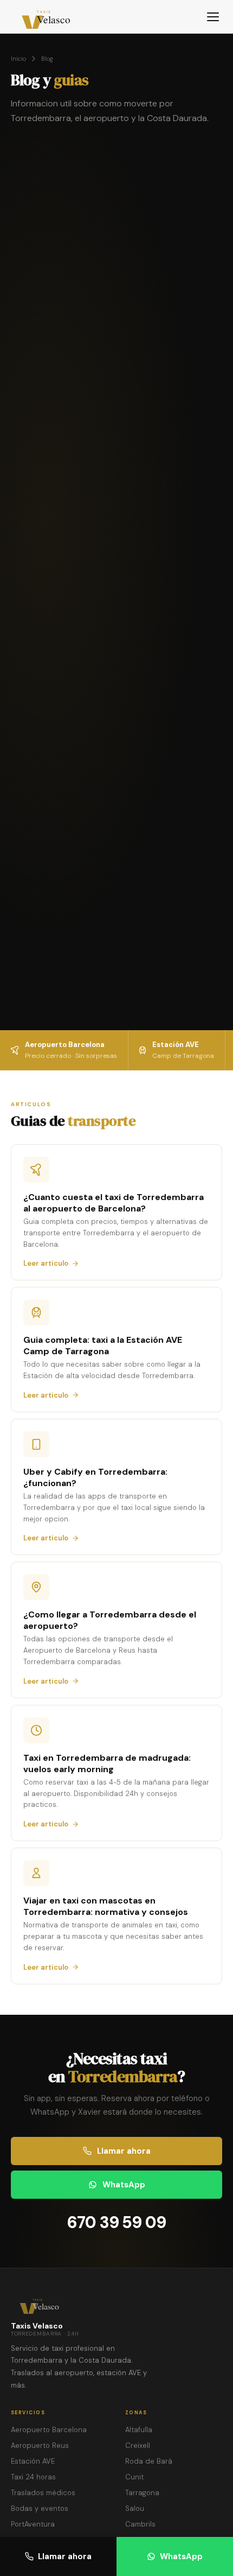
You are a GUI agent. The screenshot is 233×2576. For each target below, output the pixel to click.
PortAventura (33, 2524)
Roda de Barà (149, 2461)
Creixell (138, 2445)
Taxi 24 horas (33, 2477)
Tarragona (142, 2493)
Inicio (18, 59)
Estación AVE (33, 2461)
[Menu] (213, 17)
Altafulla (139, 2430)
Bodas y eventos (40, 2508)
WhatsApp (181, 2556)
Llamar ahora (65, 2556)
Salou (135, 2508)
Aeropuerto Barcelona (49, 2430)
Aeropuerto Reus (40, 2445)
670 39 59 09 (117, 2222)
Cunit (134, 2477)
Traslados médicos (43, 2493)
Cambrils (140, 2524)
